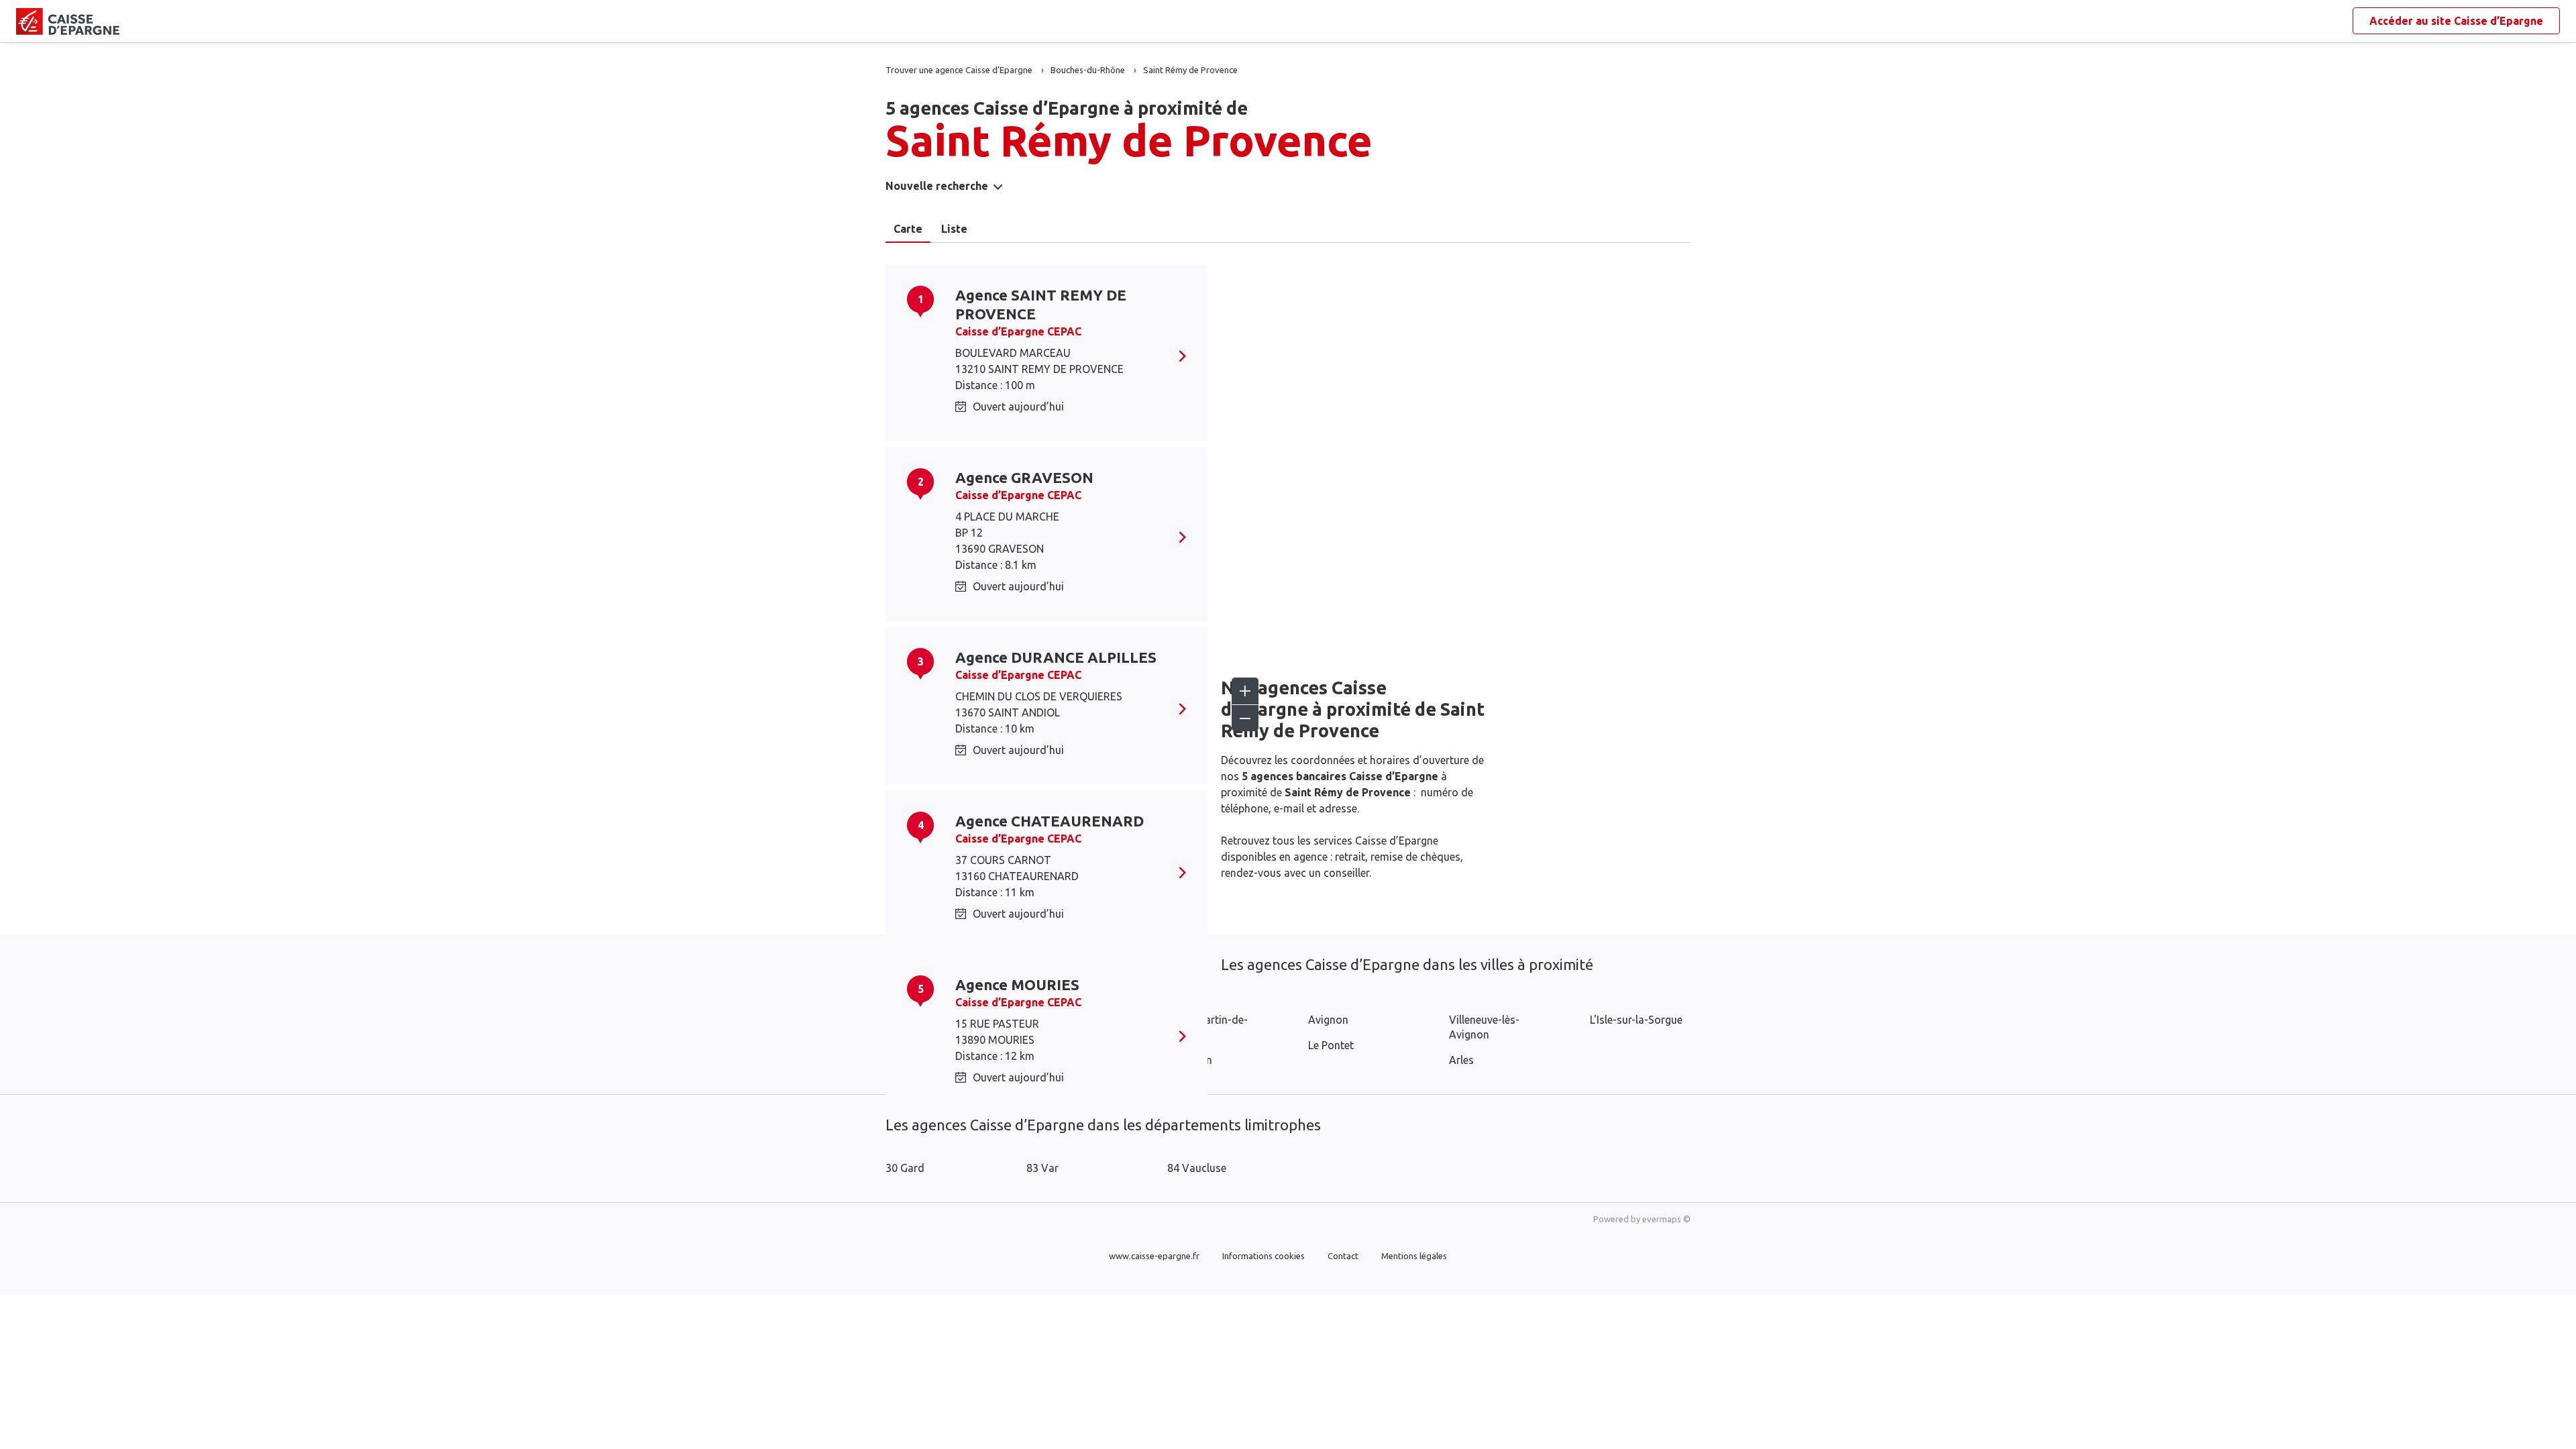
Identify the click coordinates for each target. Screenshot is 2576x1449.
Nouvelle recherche (937, 186)
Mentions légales (1414, 1256)
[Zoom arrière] (1245, 718)
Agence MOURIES (1017, 984)
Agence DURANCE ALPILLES (1056, 657)
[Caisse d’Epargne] (27, 21)
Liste (954, 229)
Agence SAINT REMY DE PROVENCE (1041, 304)
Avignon (1328, 1020)
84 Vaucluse (1197, 1168)
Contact (1343, 1256)
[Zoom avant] (1245, 691)
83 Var (1042, 1168)
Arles (1461, 1060)
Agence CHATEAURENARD (1050, 821)
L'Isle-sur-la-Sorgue (1636, 1020)
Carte (908, 229)
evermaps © (1666, 1219)
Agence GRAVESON (1024, 477)
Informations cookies (1264, 1256)
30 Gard (905, 1168)
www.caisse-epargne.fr (1154, 1256)
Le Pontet (1331, 1045)
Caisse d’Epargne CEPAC (1018, 331)
